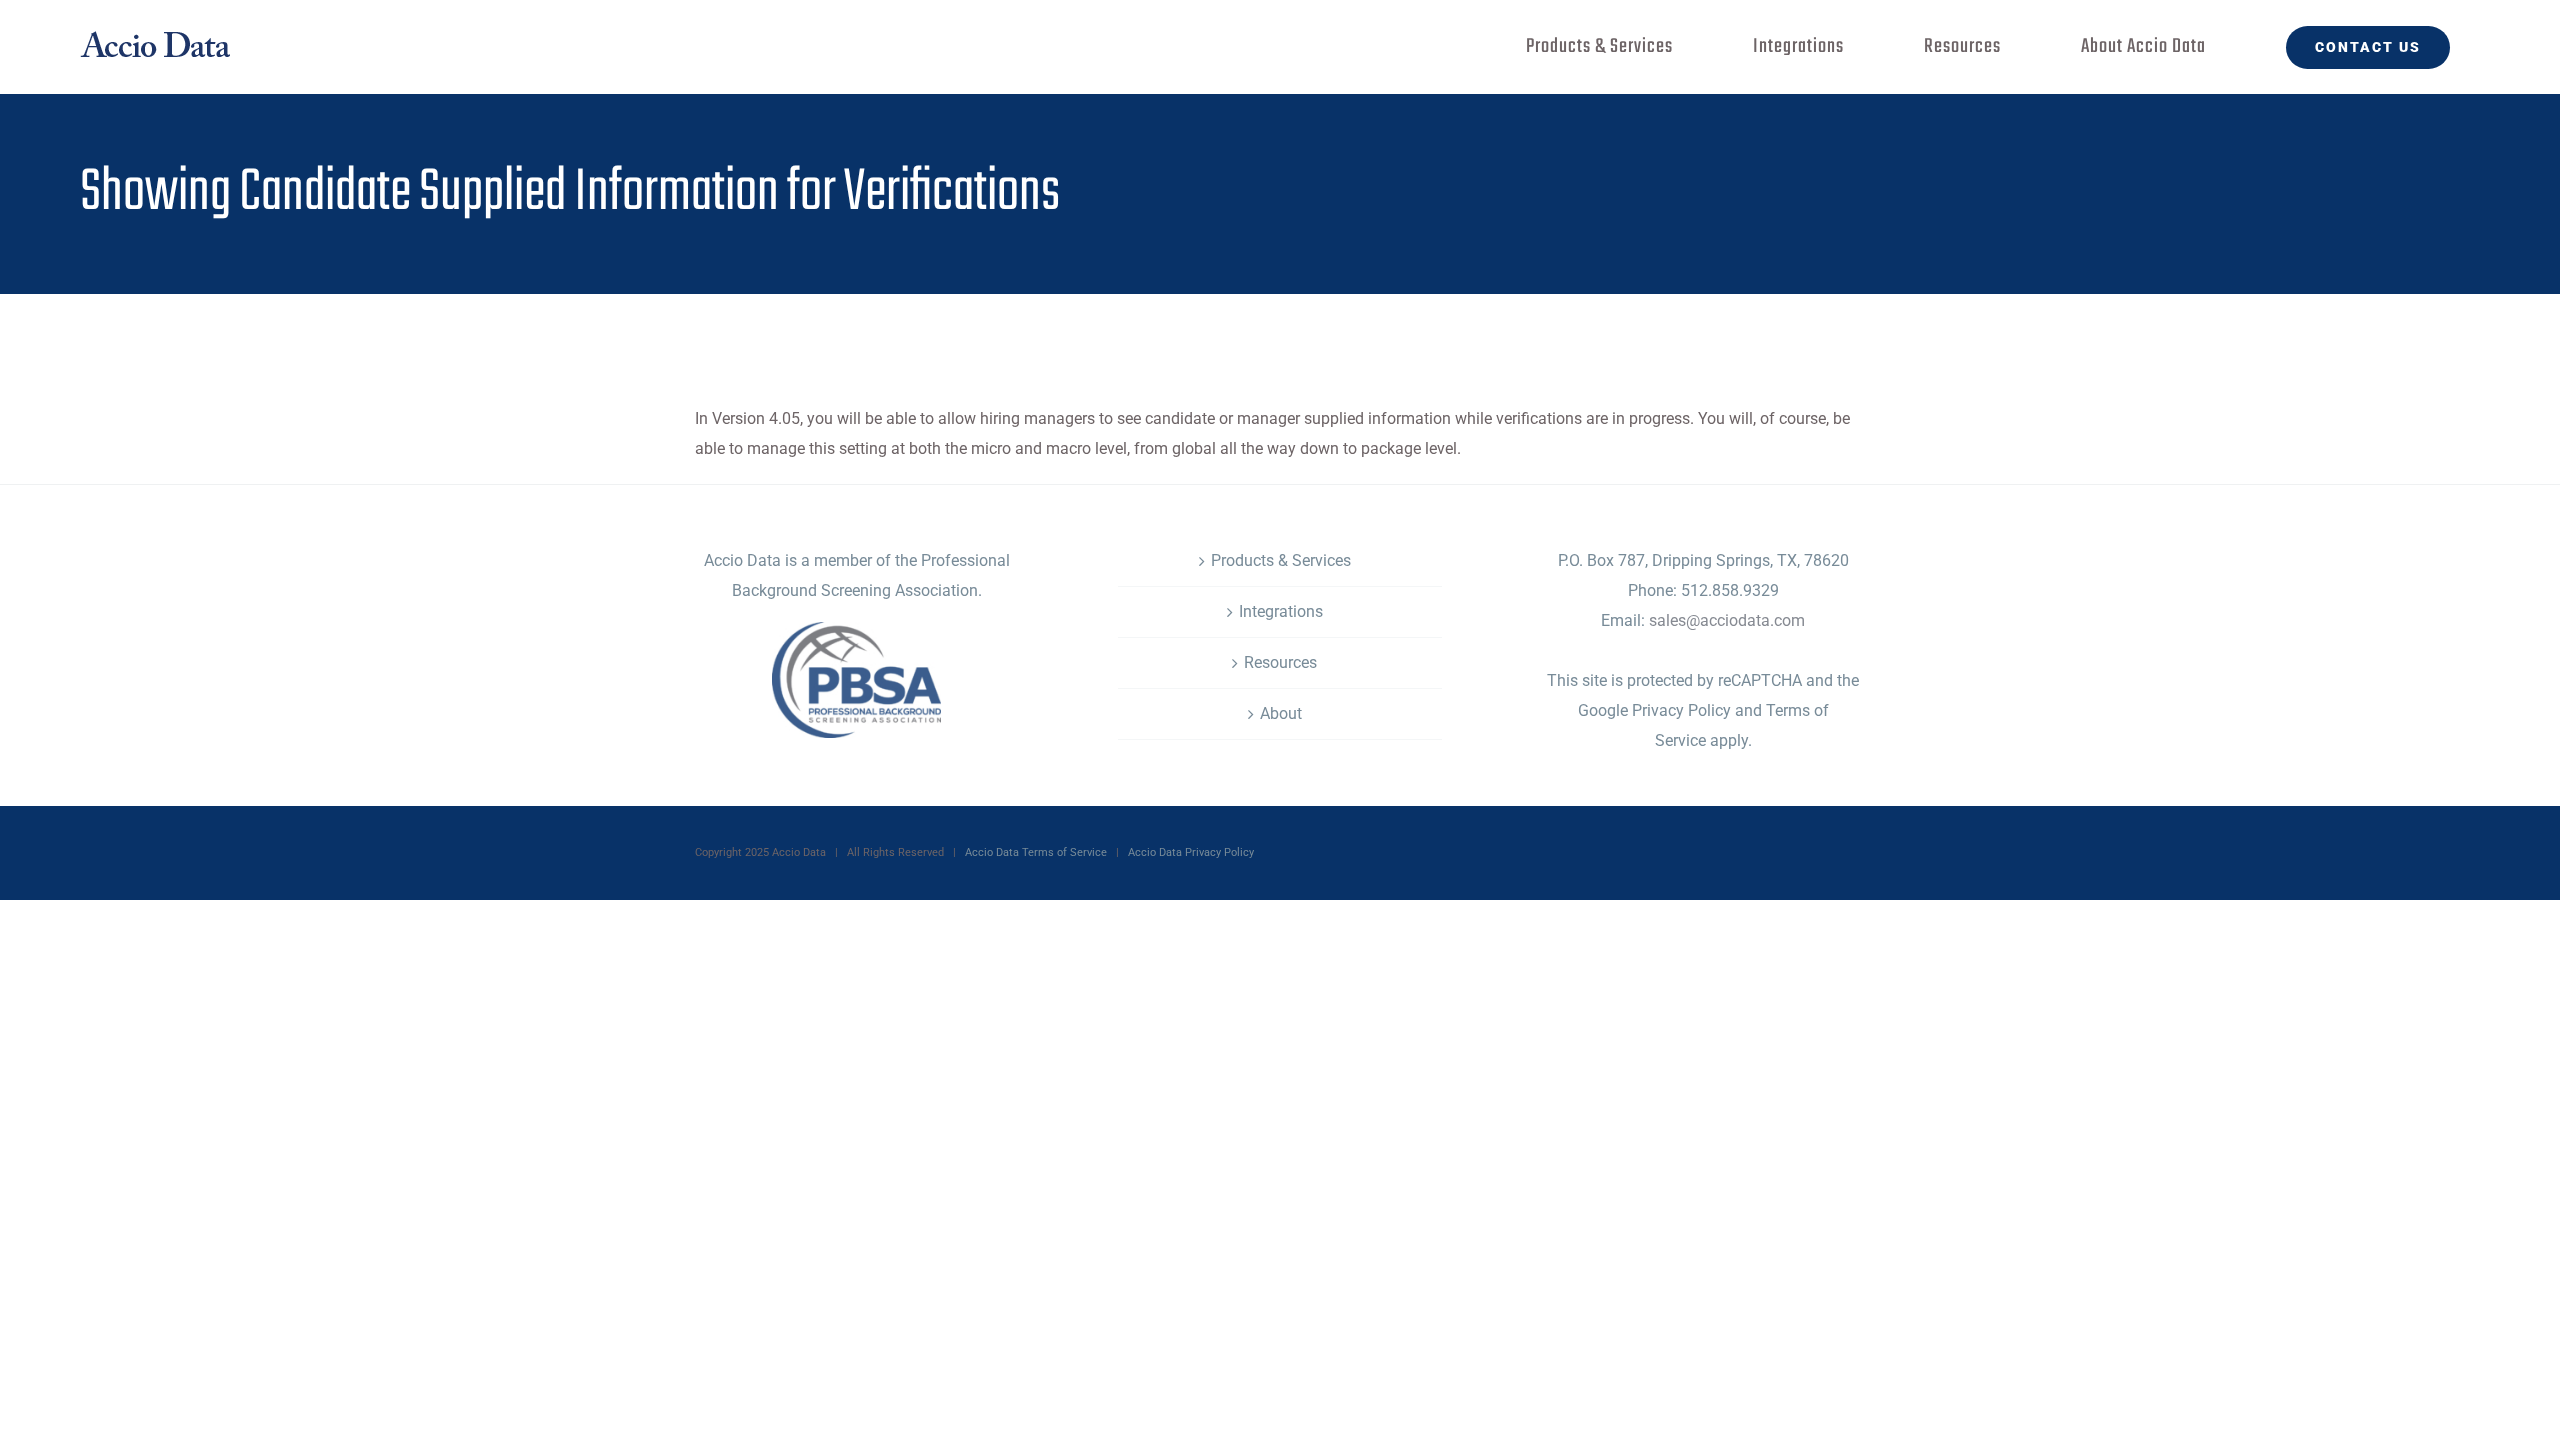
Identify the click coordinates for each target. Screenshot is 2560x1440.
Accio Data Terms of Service (1036, 852)
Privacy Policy (1679, 710)
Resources (1280, 662)
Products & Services (1281, 560)
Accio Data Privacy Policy (1191, 852)
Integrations (1281, 611)
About (1281, 713)
